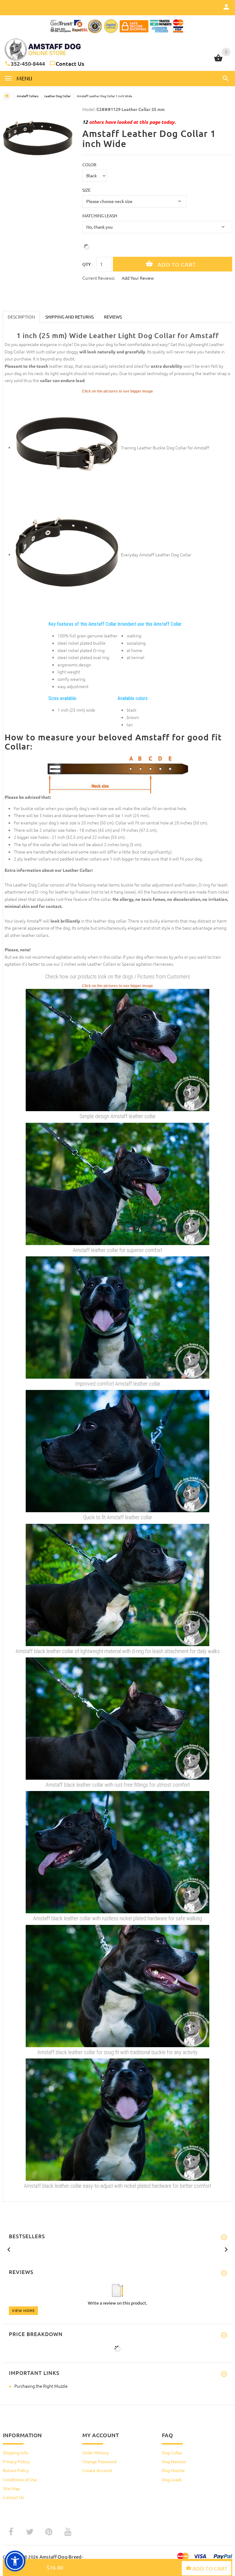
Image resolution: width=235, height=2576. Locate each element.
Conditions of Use (20, 2479)
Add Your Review (138, 278)
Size (86, 190)
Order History (95, 2453)
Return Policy (16, 2470)
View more (23, 2310)
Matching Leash (100, 216)
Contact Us (70, 63)
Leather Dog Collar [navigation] (58, 96)
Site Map (11, 2488)
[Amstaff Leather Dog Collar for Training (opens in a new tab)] (67, 447)
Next (226, 2249)
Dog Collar (172, 2453)
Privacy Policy (16, 2461)
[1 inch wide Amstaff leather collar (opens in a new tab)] (117, 1049)
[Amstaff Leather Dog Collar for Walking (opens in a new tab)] (67, 554)
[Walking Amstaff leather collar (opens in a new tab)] (117, 1183)
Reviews (113, 317)
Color (89, 164)
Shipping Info (15, 2453)
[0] (218, 61)
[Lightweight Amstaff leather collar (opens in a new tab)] (117, 1317)
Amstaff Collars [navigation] (28, 96)
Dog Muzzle (173, 2470)
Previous (9, 2249)
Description (21, 317)
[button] (225, 78)
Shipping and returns (69, 317)
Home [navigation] (7, 96)
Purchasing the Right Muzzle (41, 2386)
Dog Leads (172, 2479)
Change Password (99, 2461)
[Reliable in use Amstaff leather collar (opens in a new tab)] (117, 1450)
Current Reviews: (99, 278)
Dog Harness (174, 2461)
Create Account (97, 2470)
